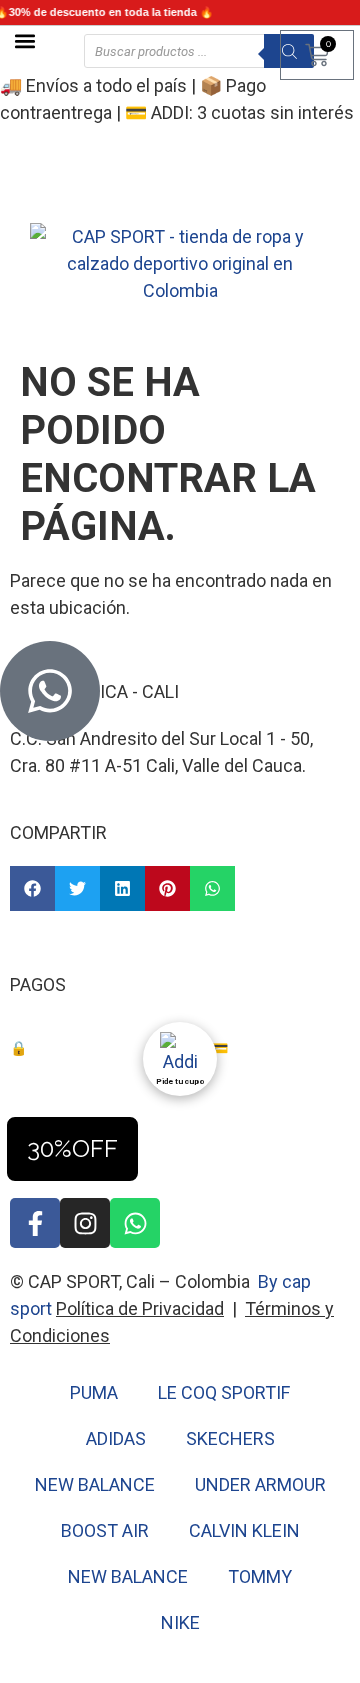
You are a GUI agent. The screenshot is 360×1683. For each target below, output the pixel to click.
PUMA (94, 1392)
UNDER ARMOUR (260, 1484)
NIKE (180, 1622)
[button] (24, 40)
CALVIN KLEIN (244, 1530)
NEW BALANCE (95, 1484)
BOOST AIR (105, 1530)
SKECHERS (230, 1438)
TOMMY (260, 1576)
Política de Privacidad (140, 1308)
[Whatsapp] (135, 1223)
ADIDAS (116, 1438)
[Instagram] (85, 1223)
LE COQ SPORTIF (224, 1392)
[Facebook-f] (35, 1223)
